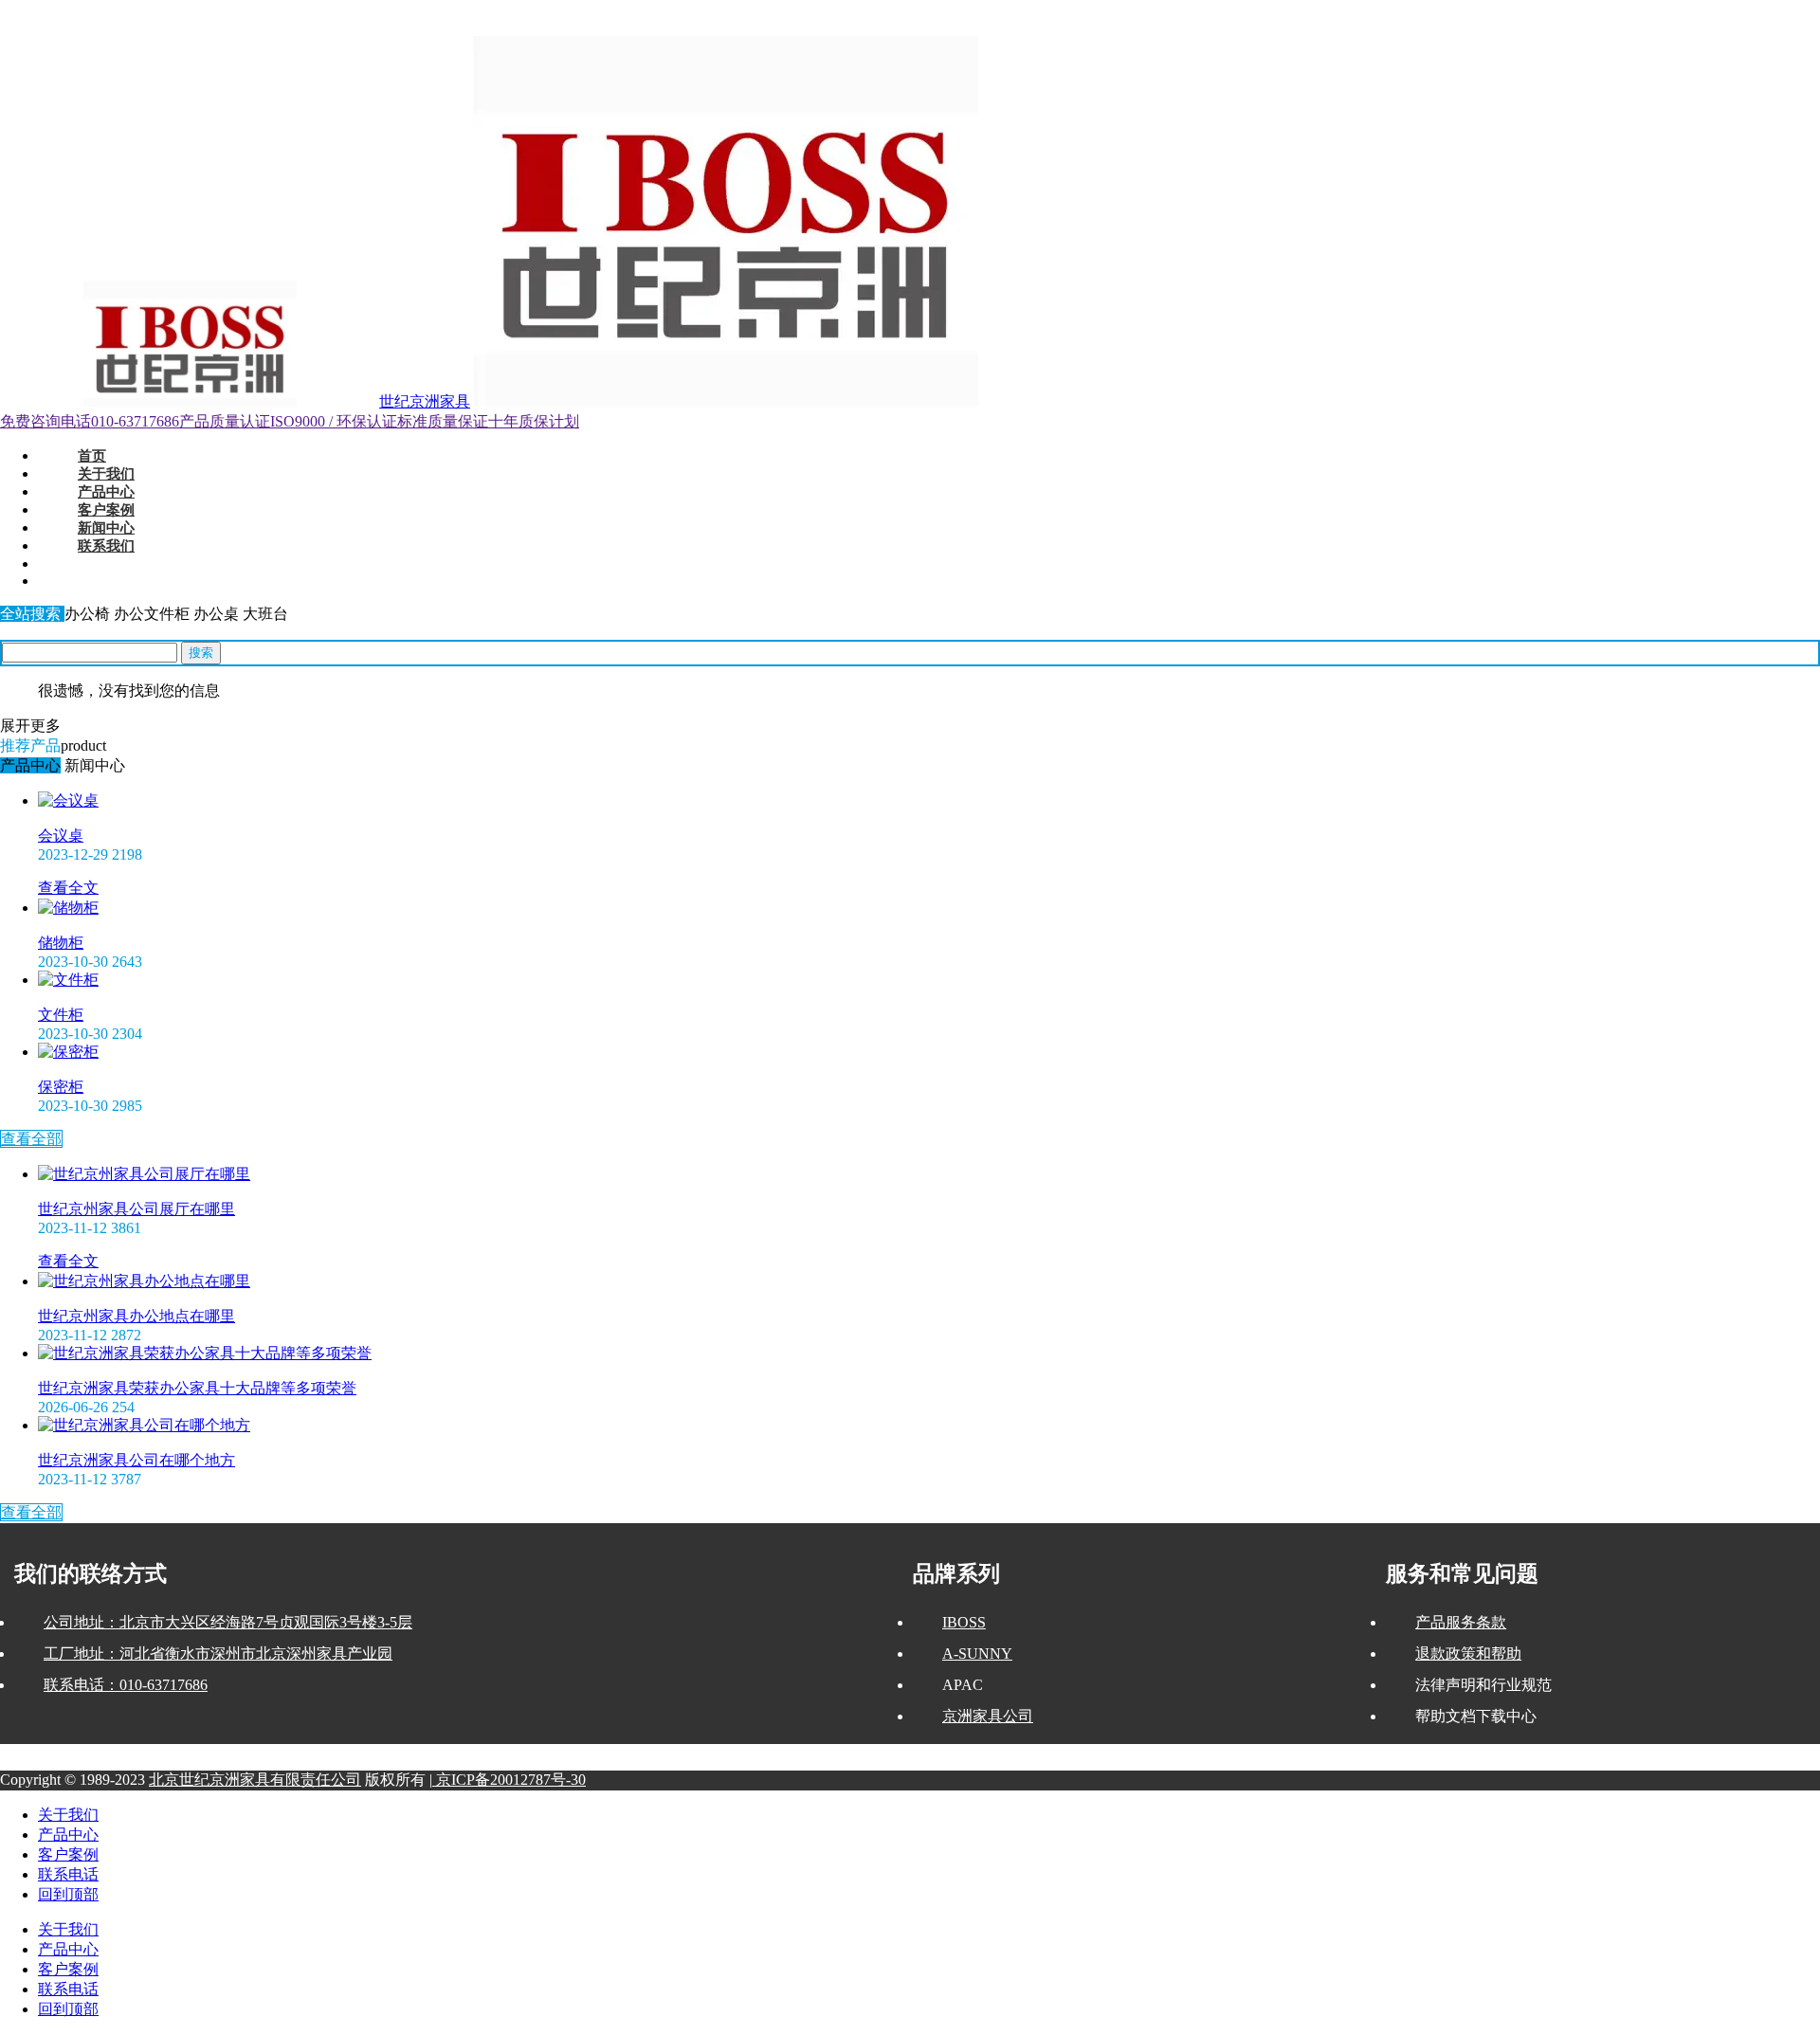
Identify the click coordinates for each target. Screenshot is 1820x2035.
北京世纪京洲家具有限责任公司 (255, 1780)
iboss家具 (182, 9)
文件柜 (61, 1015)
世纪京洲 (23, 9)
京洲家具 (136, 9)
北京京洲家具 (80, 9)
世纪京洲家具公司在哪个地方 (136, 1460)
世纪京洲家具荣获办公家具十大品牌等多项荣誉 (197, 1388)
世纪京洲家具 (425, 401)
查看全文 (68, 888)
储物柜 (61, 943)
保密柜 (61, 1087)
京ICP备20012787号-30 (509, 1780)
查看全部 (31, 1139)
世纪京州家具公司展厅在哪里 (136, 1209)
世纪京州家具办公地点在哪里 (136, 1316)
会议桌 (61, 836)
